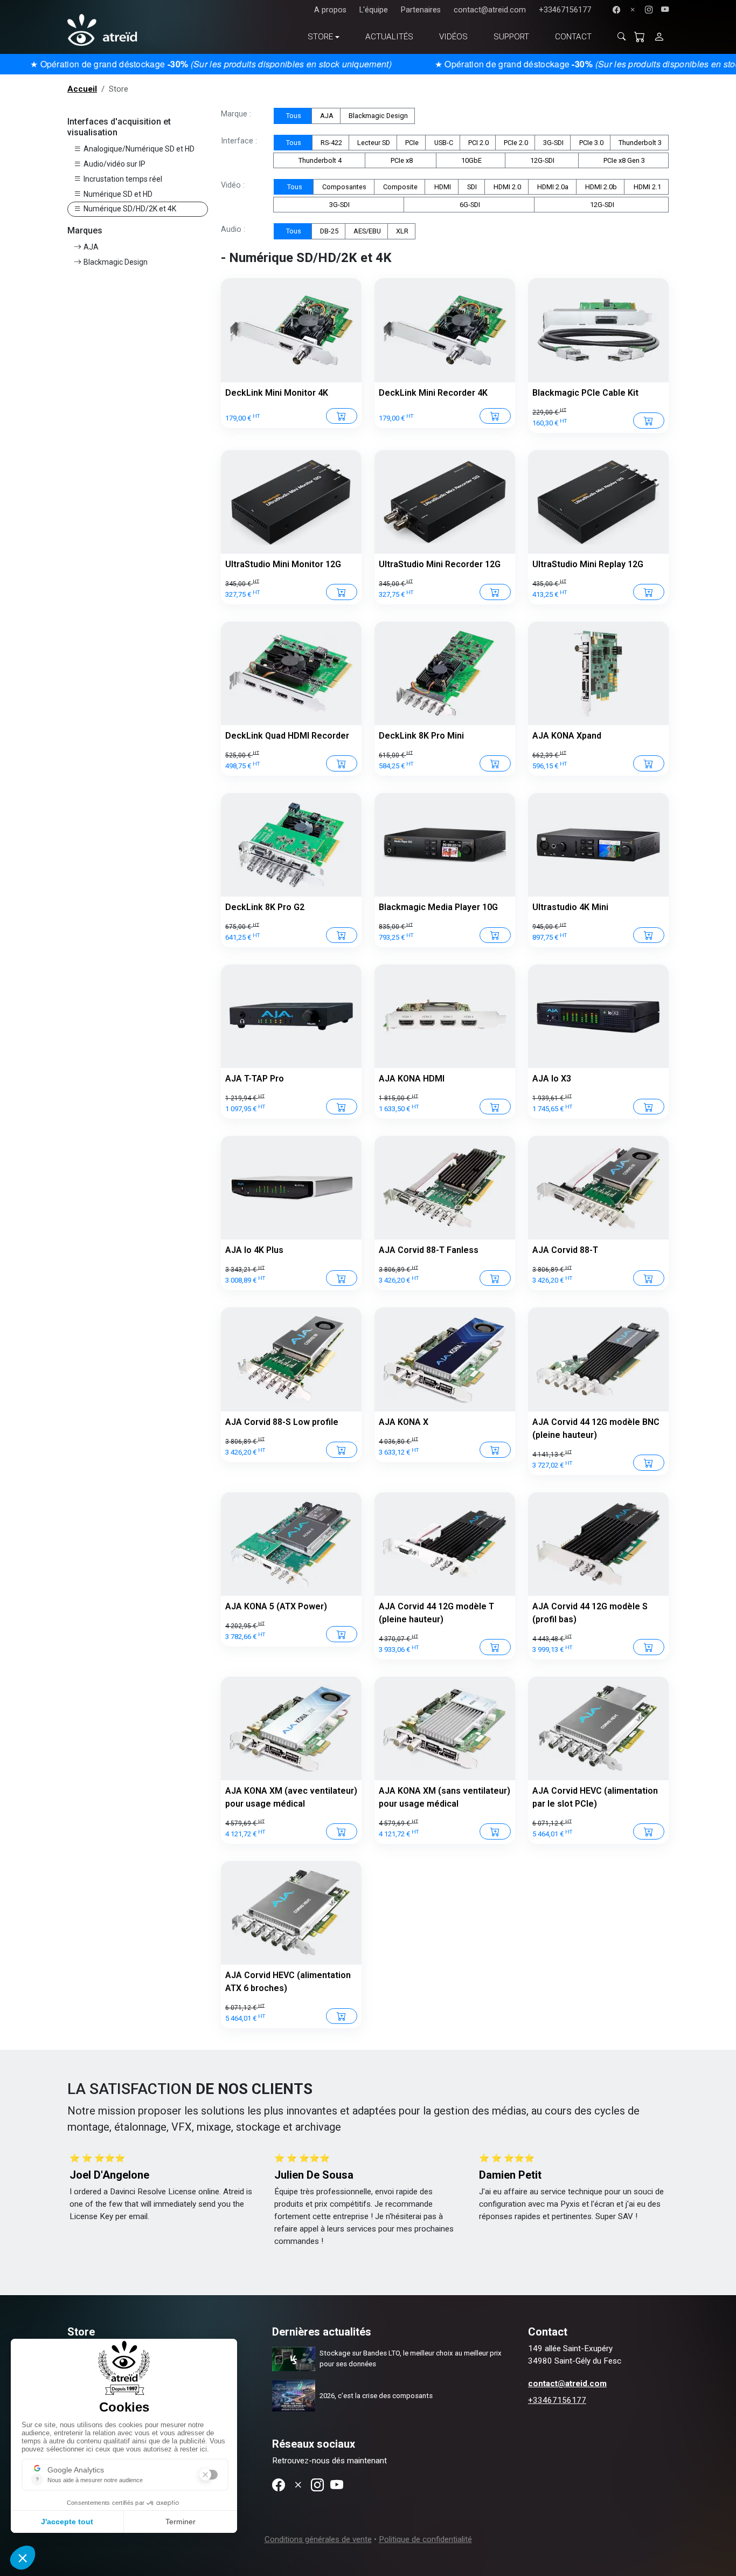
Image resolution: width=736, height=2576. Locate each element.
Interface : (239, 141)
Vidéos (453, 37)
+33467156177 (565, 10)
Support (511, 37)
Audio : (233, 229)
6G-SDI (469, 205)
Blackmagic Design (116, 262)
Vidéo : (233, 185)
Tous (293, 116)
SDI (471, 187)
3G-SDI (553, 143)
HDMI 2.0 (506, 187)
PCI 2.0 (478, 143)
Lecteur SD (373, 143)
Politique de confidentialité (425, 2539)
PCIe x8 (401, 160)
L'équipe (374, 10)
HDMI (442, 187)
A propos (330, 10)
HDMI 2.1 (647, 187)
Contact (573, 37)
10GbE (471, 160)
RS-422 (331, 143)
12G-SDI (541, 160)
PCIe (411, 143)
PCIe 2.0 (515, 143)
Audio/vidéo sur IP (114, 164)
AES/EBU (366, 231)
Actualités (389, 37)
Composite (400, 187)
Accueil (82, 89)
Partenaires (421, 10)
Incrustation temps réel (123, 179)
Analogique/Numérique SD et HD (139, 149)
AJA (91, 247)
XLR (401, 231)
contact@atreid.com (490, 10)
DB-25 (328, 231)
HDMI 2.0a (552, 187)
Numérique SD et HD (118, 194)
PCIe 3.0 (591, 143)
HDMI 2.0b (600, 187)
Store (320, 37)
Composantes (343, 187)
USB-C (443, 143)
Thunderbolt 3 (639, 143)
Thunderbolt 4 (319, 160)
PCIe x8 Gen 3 (623, 160)
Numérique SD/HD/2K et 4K (130, 209)
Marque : (236, 114)
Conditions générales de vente (318, 2539)
